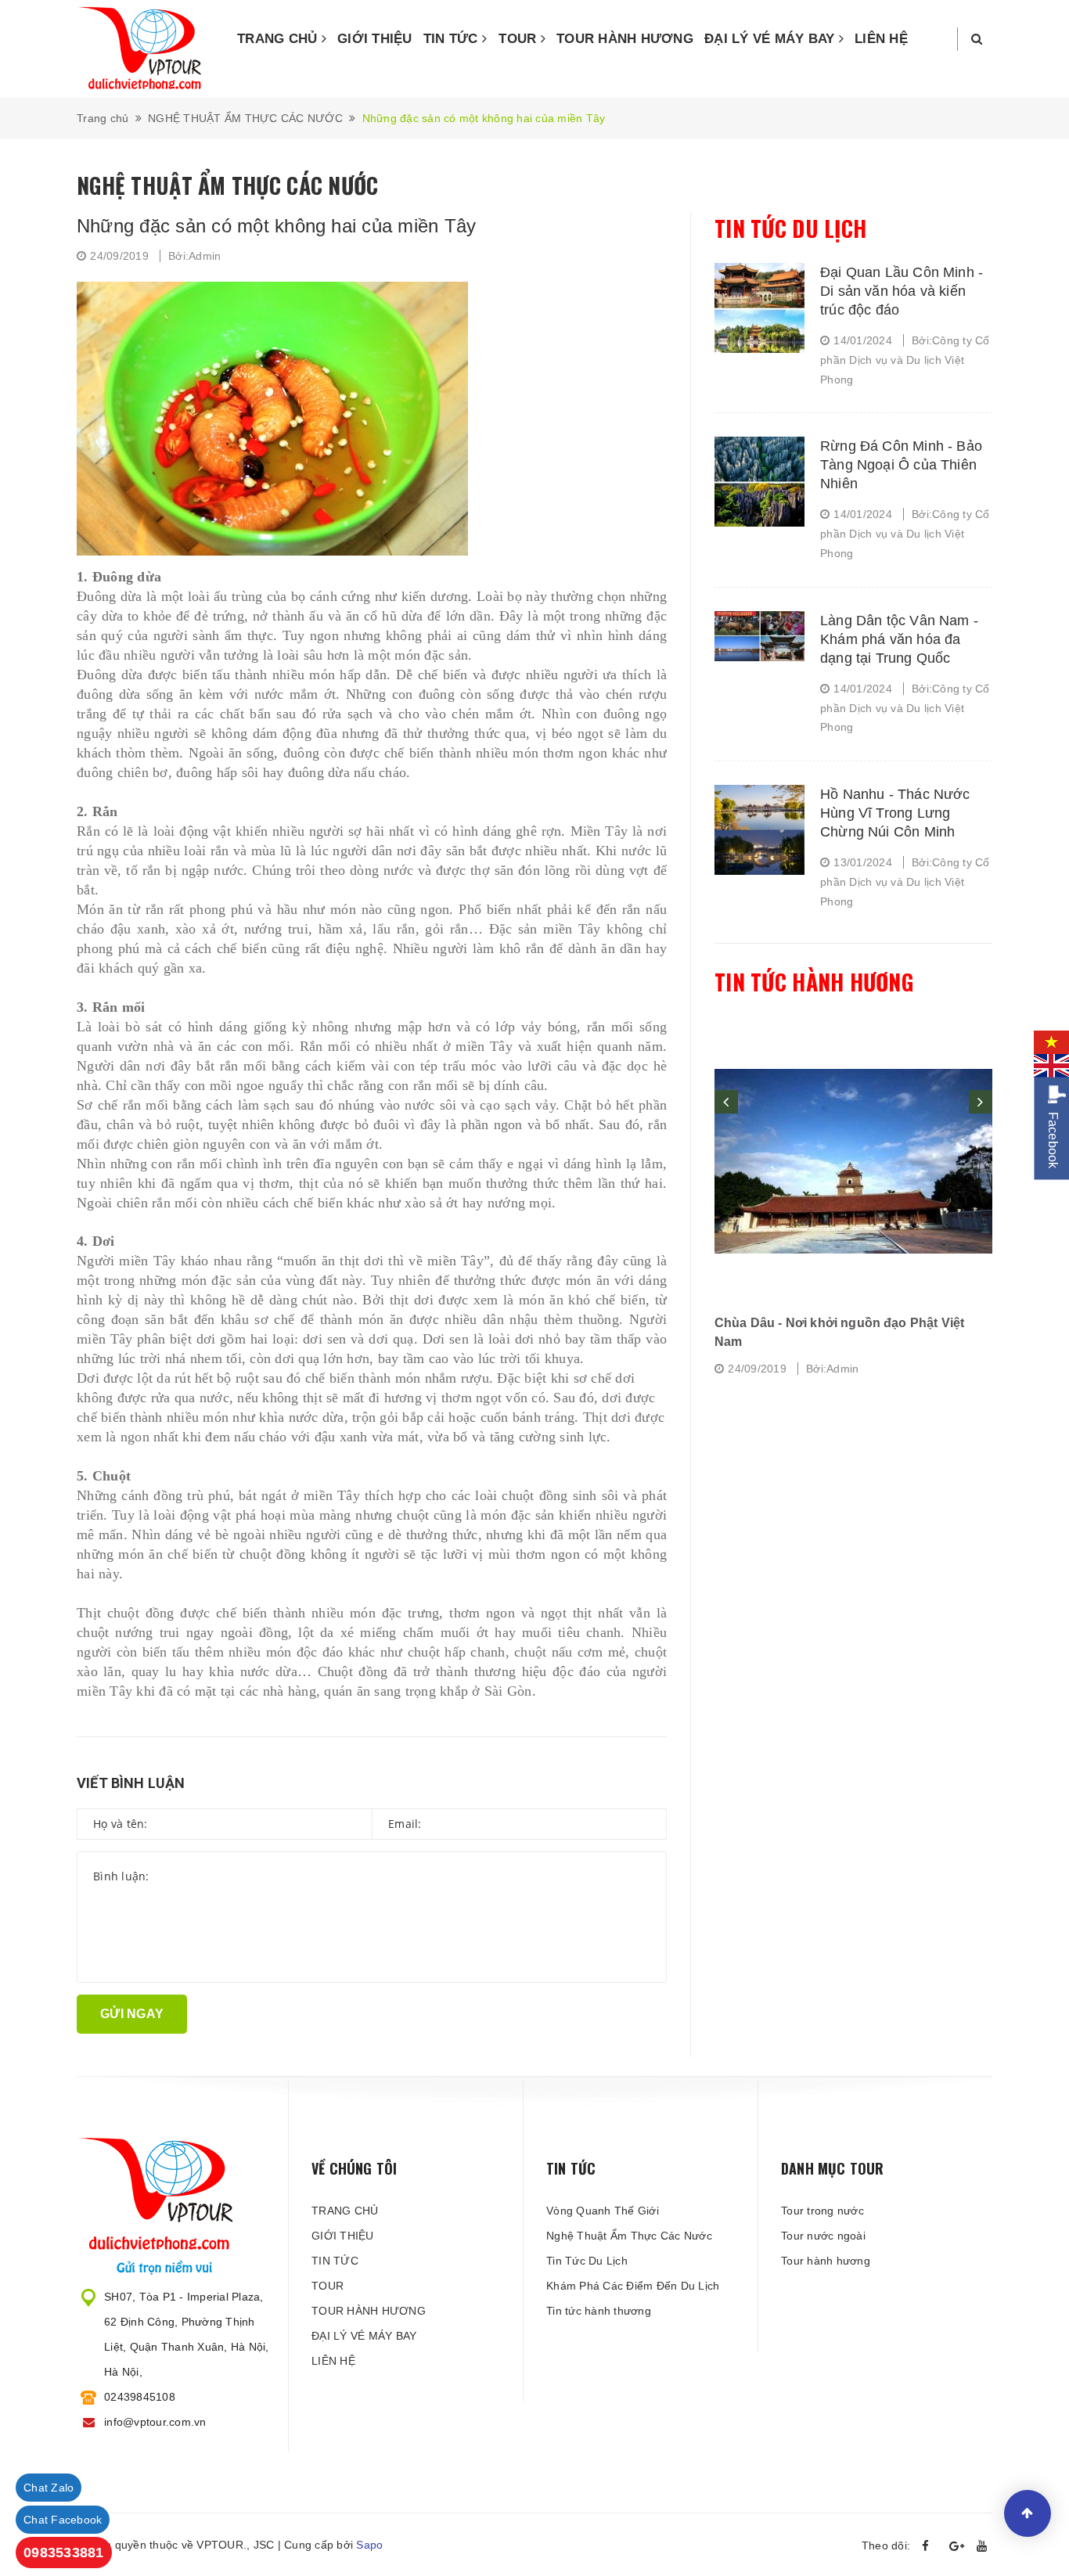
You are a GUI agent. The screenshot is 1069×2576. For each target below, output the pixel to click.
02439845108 (140, 2397)
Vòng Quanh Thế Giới (603, 2211)
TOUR (519, 39)
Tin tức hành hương (814, 982)
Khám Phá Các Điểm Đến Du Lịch (633, 2286)
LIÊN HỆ (881, 39)
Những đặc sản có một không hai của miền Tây (276, 226)
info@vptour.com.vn (155, 2422)
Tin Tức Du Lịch (587, 2261)
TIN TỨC (453, 39)
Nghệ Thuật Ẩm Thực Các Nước (629, 2236)
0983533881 (64, 2553)
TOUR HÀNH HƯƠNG (625, 39)
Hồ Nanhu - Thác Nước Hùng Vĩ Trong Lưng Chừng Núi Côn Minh (895, 813)
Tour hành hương (826, 2261)
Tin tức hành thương (599, 2311)
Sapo (369, 2545)
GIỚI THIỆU (375, 39)
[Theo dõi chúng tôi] (930, 2546)
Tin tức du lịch (790, 228)
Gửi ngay (132, 2014)
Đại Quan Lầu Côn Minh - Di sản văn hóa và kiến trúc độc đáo (902, 291)
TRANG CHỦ (279, 39)
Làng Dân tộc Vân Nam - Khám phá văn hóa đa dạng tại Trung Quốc (899, 639)
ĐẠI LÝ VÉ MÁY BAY (772, 39)
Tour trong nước (822, 2211)
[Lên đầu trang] (1028, 2513)
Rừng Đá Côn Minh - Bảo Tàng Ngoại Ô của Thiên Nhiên (901, 465)
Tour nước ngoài (823, 2236)
